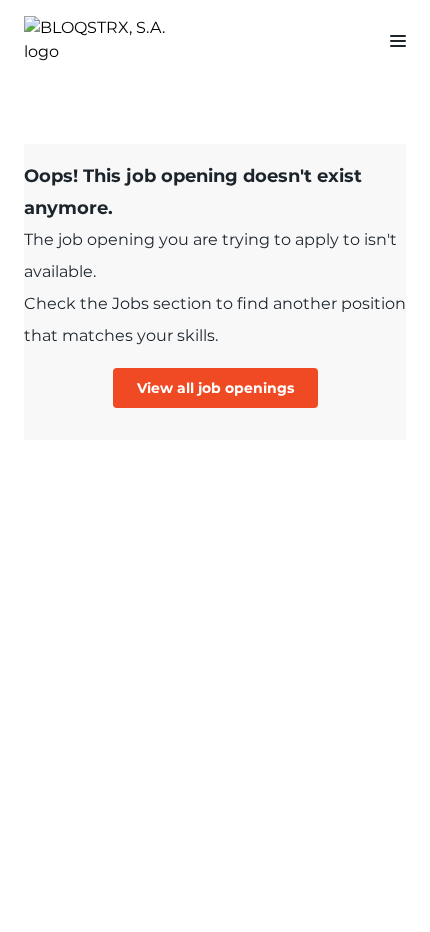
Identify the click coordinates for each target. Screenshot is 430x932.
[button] (390, 40)
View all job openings (215, 388)
